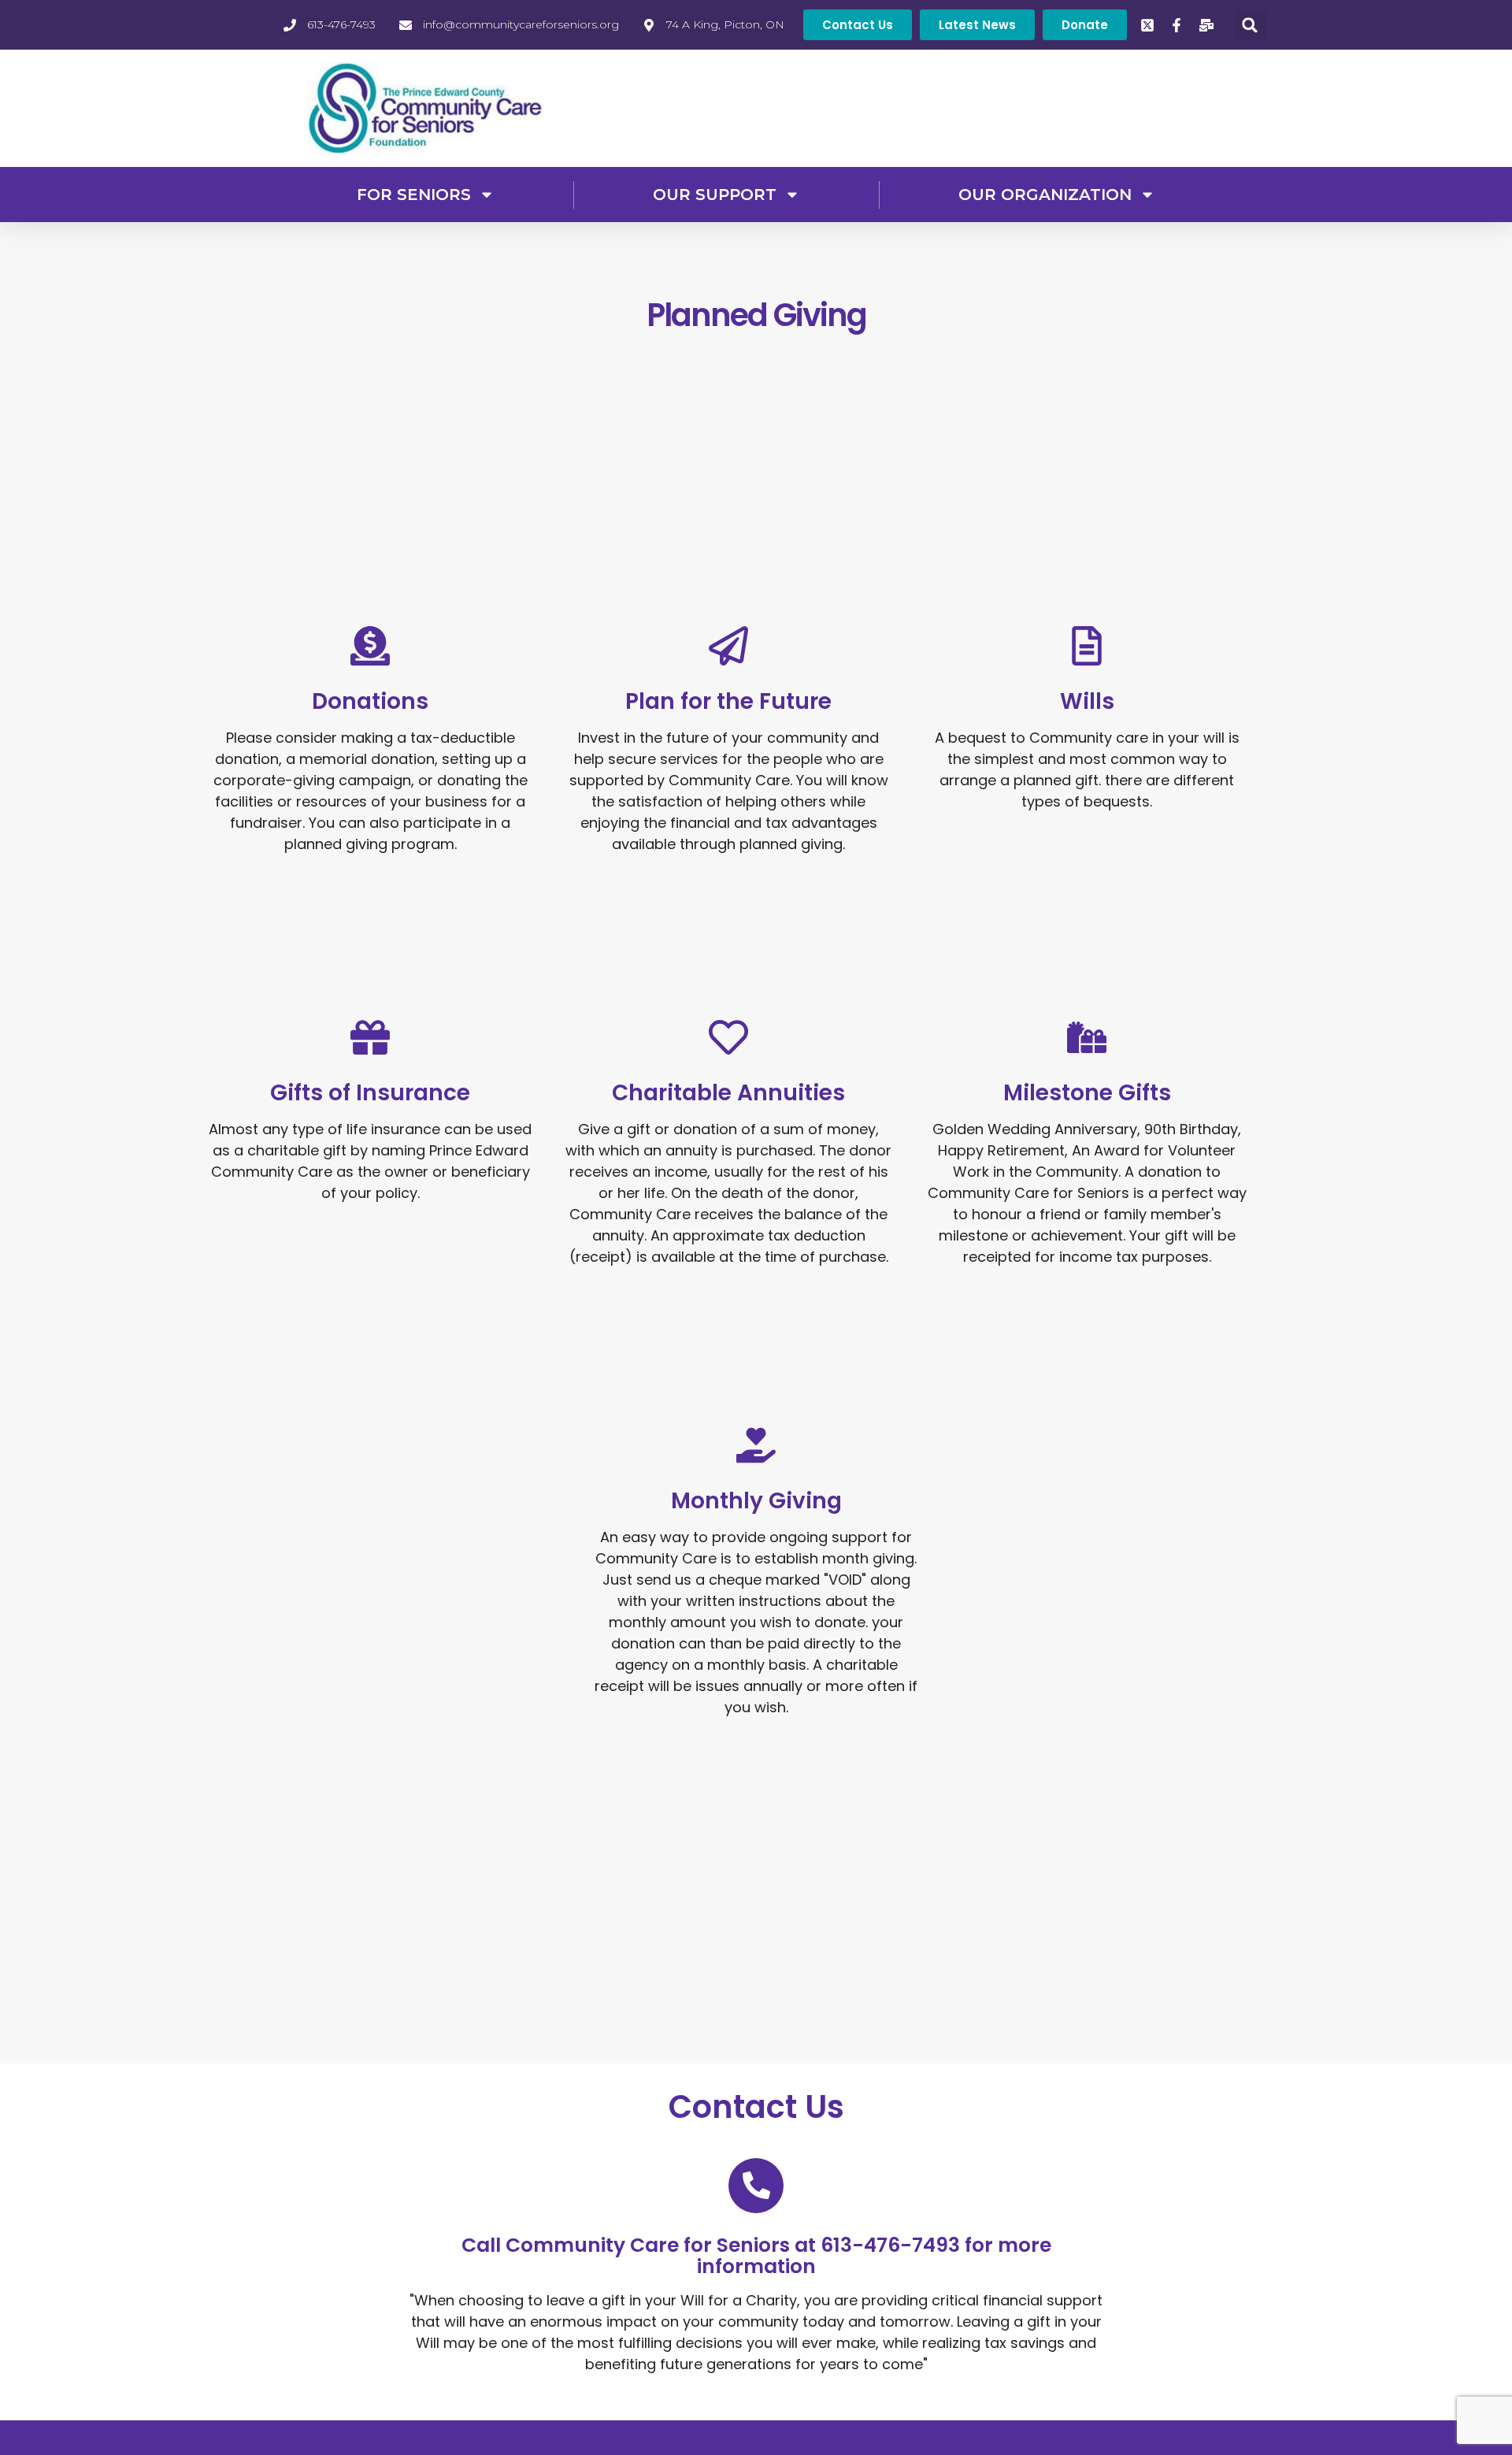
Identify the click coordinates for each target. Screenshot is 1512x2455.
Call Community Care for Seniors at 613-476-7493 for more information (756, 2256)
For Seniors (414, 195)
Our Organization (1045, 195)
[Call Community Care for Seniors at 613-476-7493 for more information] (756, 2186)
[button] (1250, 25)
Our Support (715, 195)
